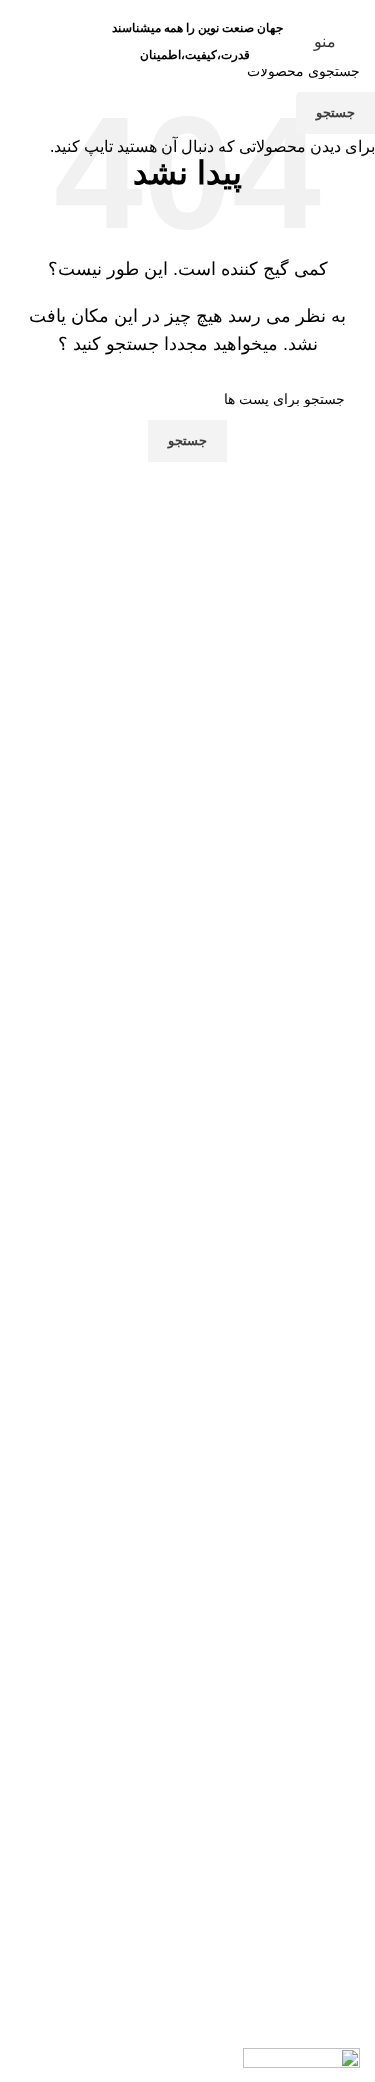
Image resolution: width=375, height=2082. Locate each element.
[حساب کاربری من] (84, 42)
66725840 (56, 7)
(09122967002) (189, 7)
